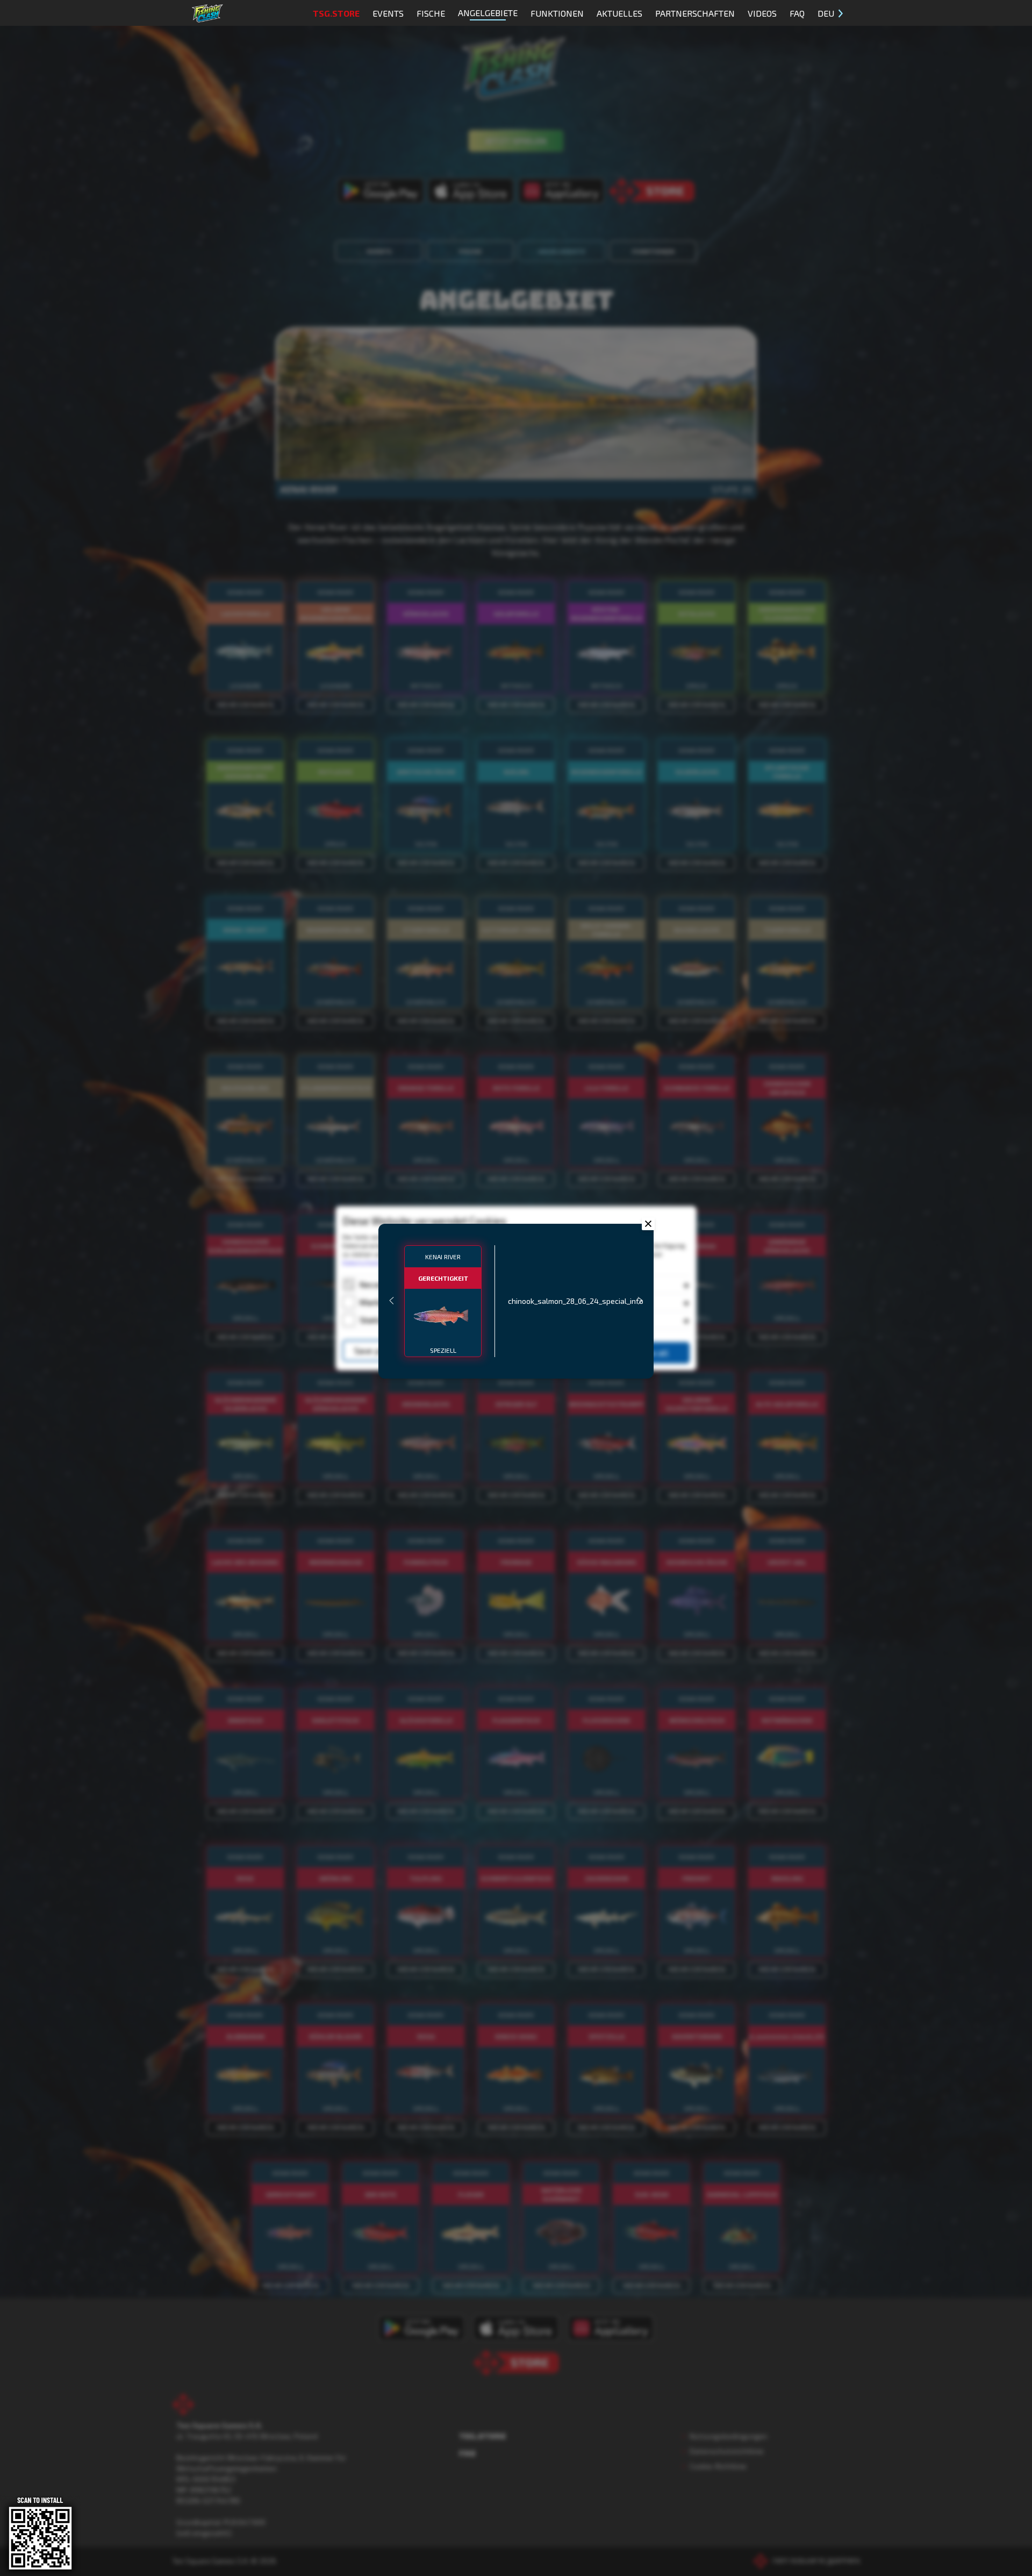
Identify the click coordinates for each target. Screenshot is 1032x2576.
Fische (431, 13)
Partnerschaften (695, 13)
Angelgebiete (488, 13)
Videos (762, 13)
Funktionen (557, 13)
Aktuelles (619, 13)
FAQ (797, 13)
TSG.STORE (336, 13)
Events (388, 13)
